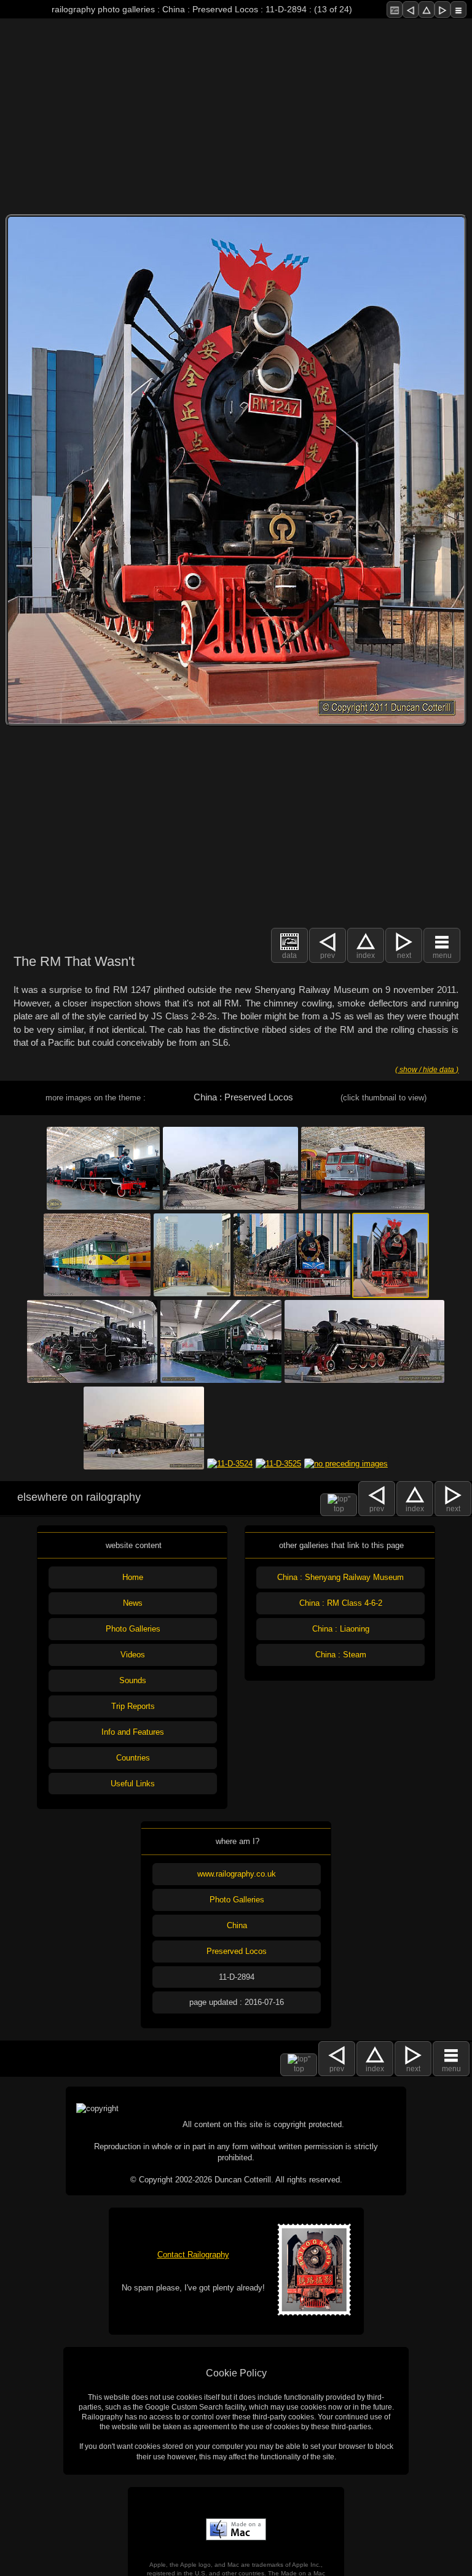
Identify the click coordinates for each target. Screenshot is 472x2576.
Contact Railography (193, 2255)
